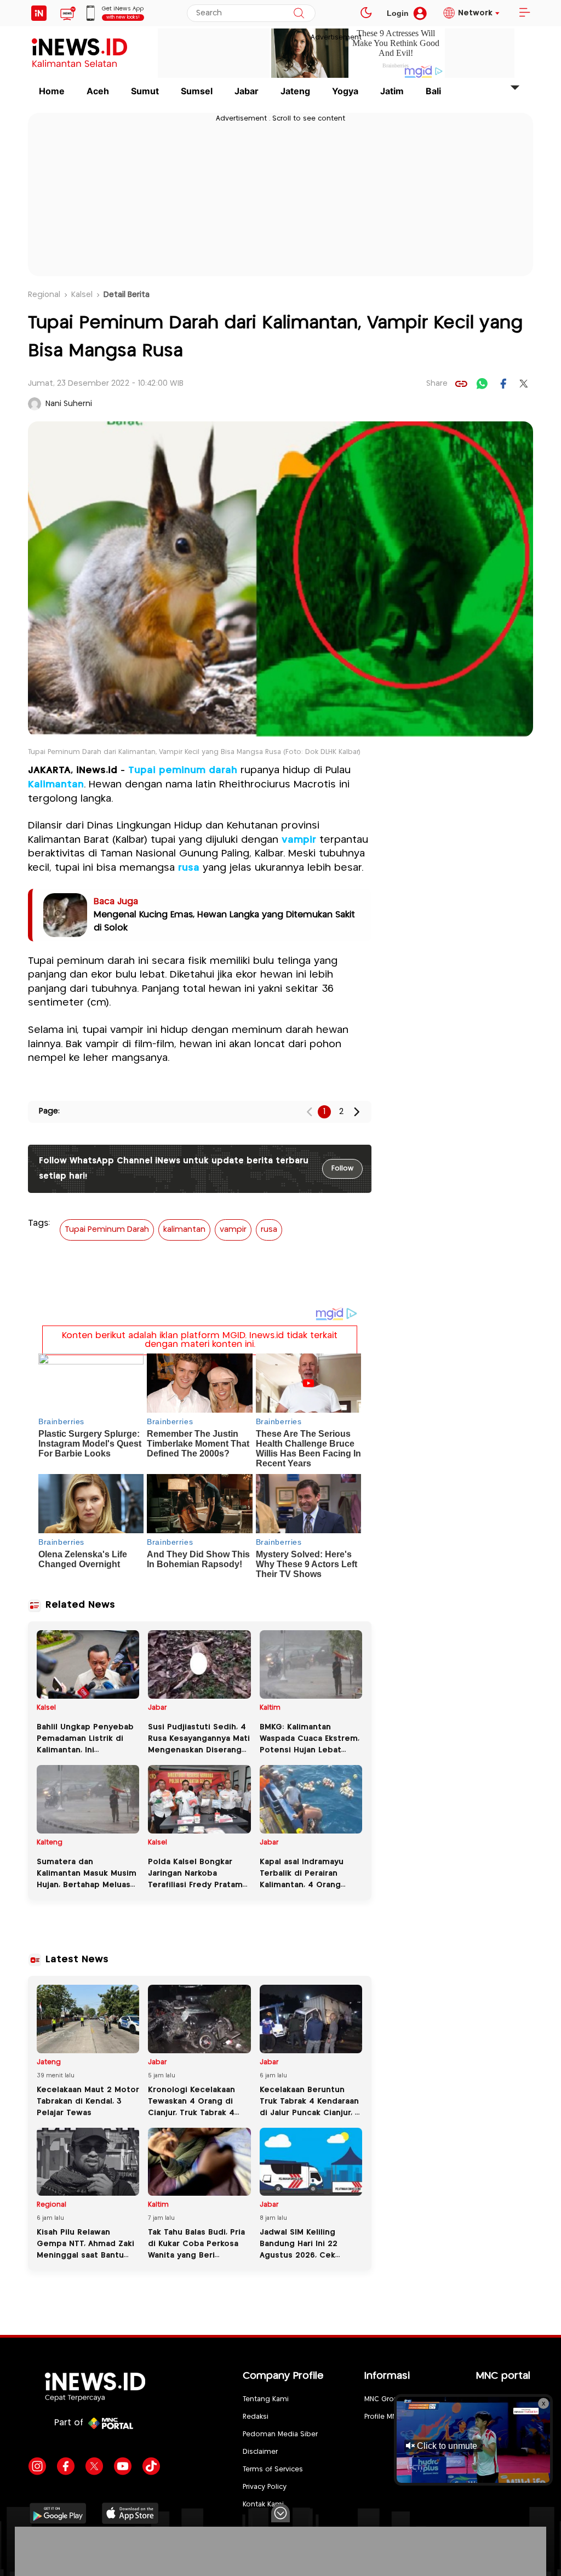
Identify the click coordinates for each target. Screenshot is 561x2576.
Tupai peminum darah (183, 770)
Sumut (145, 91)
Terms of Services (273, 2469)
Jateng (295, 91)
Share (437, 384)
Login (398, 13)
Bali (433, 91)
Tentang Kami (266, 2399)
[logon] (39, 13)
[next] (357, 1112)
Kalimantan (56, 785)
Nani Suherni (69, 404)
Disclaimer (260, 2452)
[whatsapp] (482, 384)
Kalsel (82, 295)
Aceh (98, 91)
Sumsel (197, 91)
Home (52, 91)
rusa (189, 868)
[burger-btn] (524, 13)
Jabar (247, 91)
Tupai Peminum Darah (107, 1230)
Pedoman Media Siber (280, 2434)
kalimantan (184, 1230)
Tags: (39, 1223)
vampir (299, 840)
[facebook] (503, 384)
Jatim (392, 91)
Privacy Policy (265, 2487)
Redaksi (256, 2417)
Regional (44, 295)
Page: (49, 1111)
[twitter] (524, 384)
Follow (342, 1169)
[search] (299, 13)
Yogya (345, 91)
